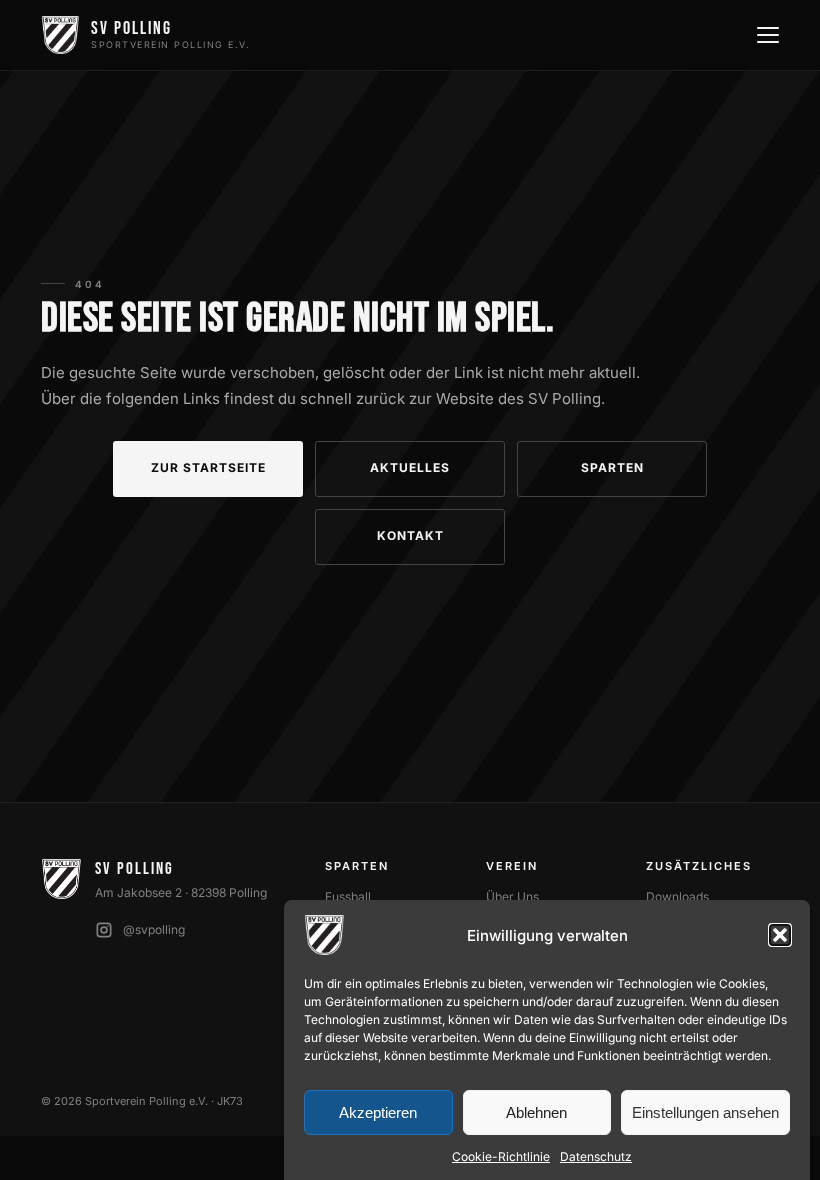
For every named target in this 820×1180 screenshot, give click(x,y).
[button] (780, 935)
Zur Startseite (208, 467)
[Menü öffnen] (766, 35)
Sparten (612, 467)
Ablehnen (536, 1112)
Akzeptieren (378, 1112)
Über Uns (512, 896)
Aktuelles (410, 467)
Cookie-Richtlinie (501, 1156)
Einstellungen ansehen (705, 1112)
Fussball (348, 896)
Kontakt (410, 535)
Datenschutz (596, 1156)
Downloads (677, 896)
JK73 (230, 1101)
